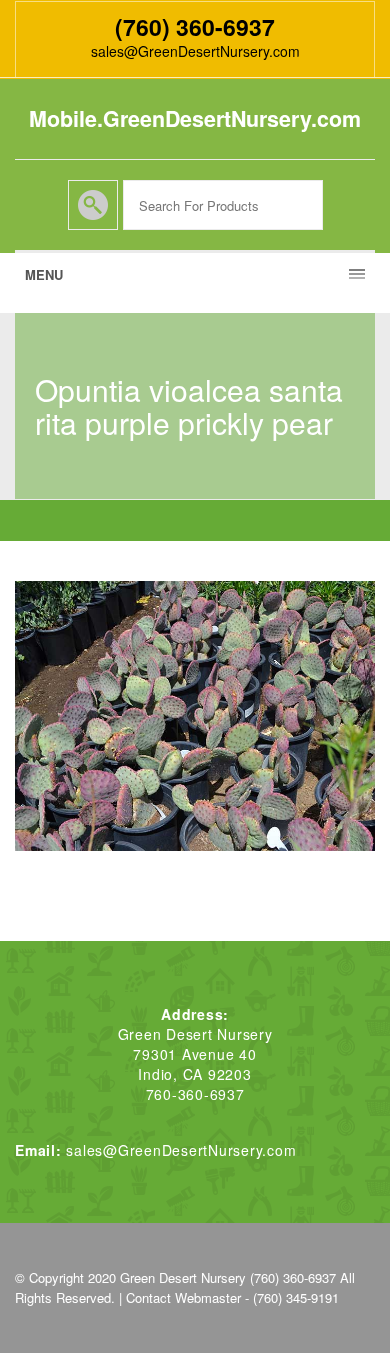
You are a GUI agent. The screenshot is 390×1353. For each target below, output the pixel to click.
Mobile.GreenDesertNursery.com (195, 118)
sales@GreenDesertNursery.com (195, 51)
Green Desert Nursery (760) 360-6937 (228, 1277)
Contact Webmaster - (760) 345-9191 (232, 1297)
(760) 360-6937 (195, 26)
